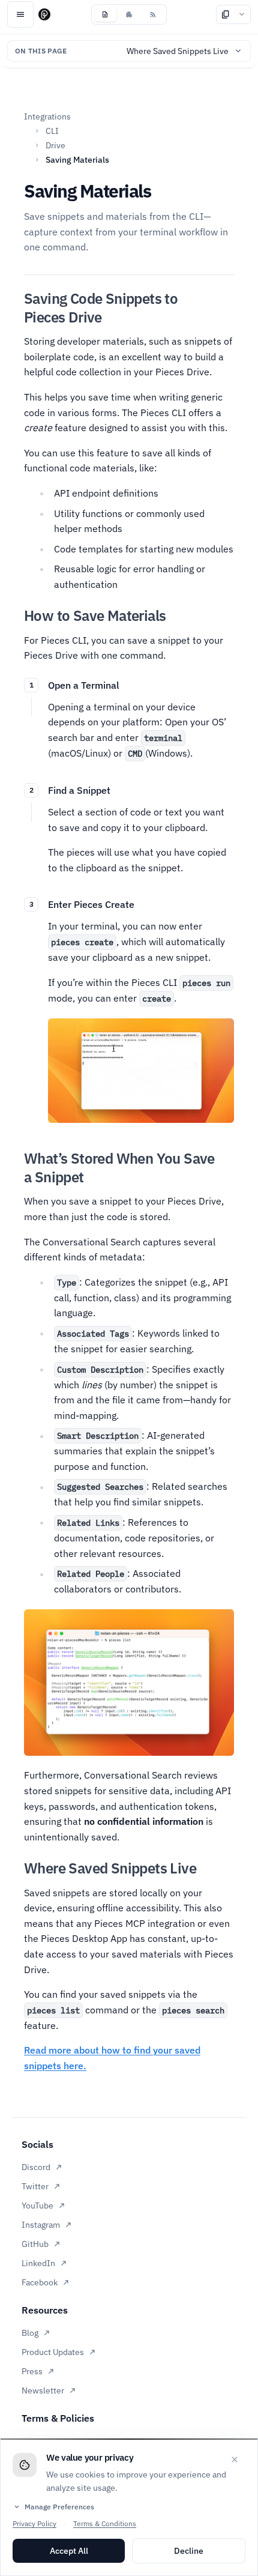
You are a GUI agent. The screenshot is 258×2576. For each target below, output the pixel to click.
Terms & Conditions (105, 2523)
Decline (189, 2551)
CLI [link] (52, 131)
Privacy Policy (34, 2523)
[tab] (105, 14)
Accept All (69, 2551)
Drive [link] (55, 145)
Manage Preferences (53, 2507)
